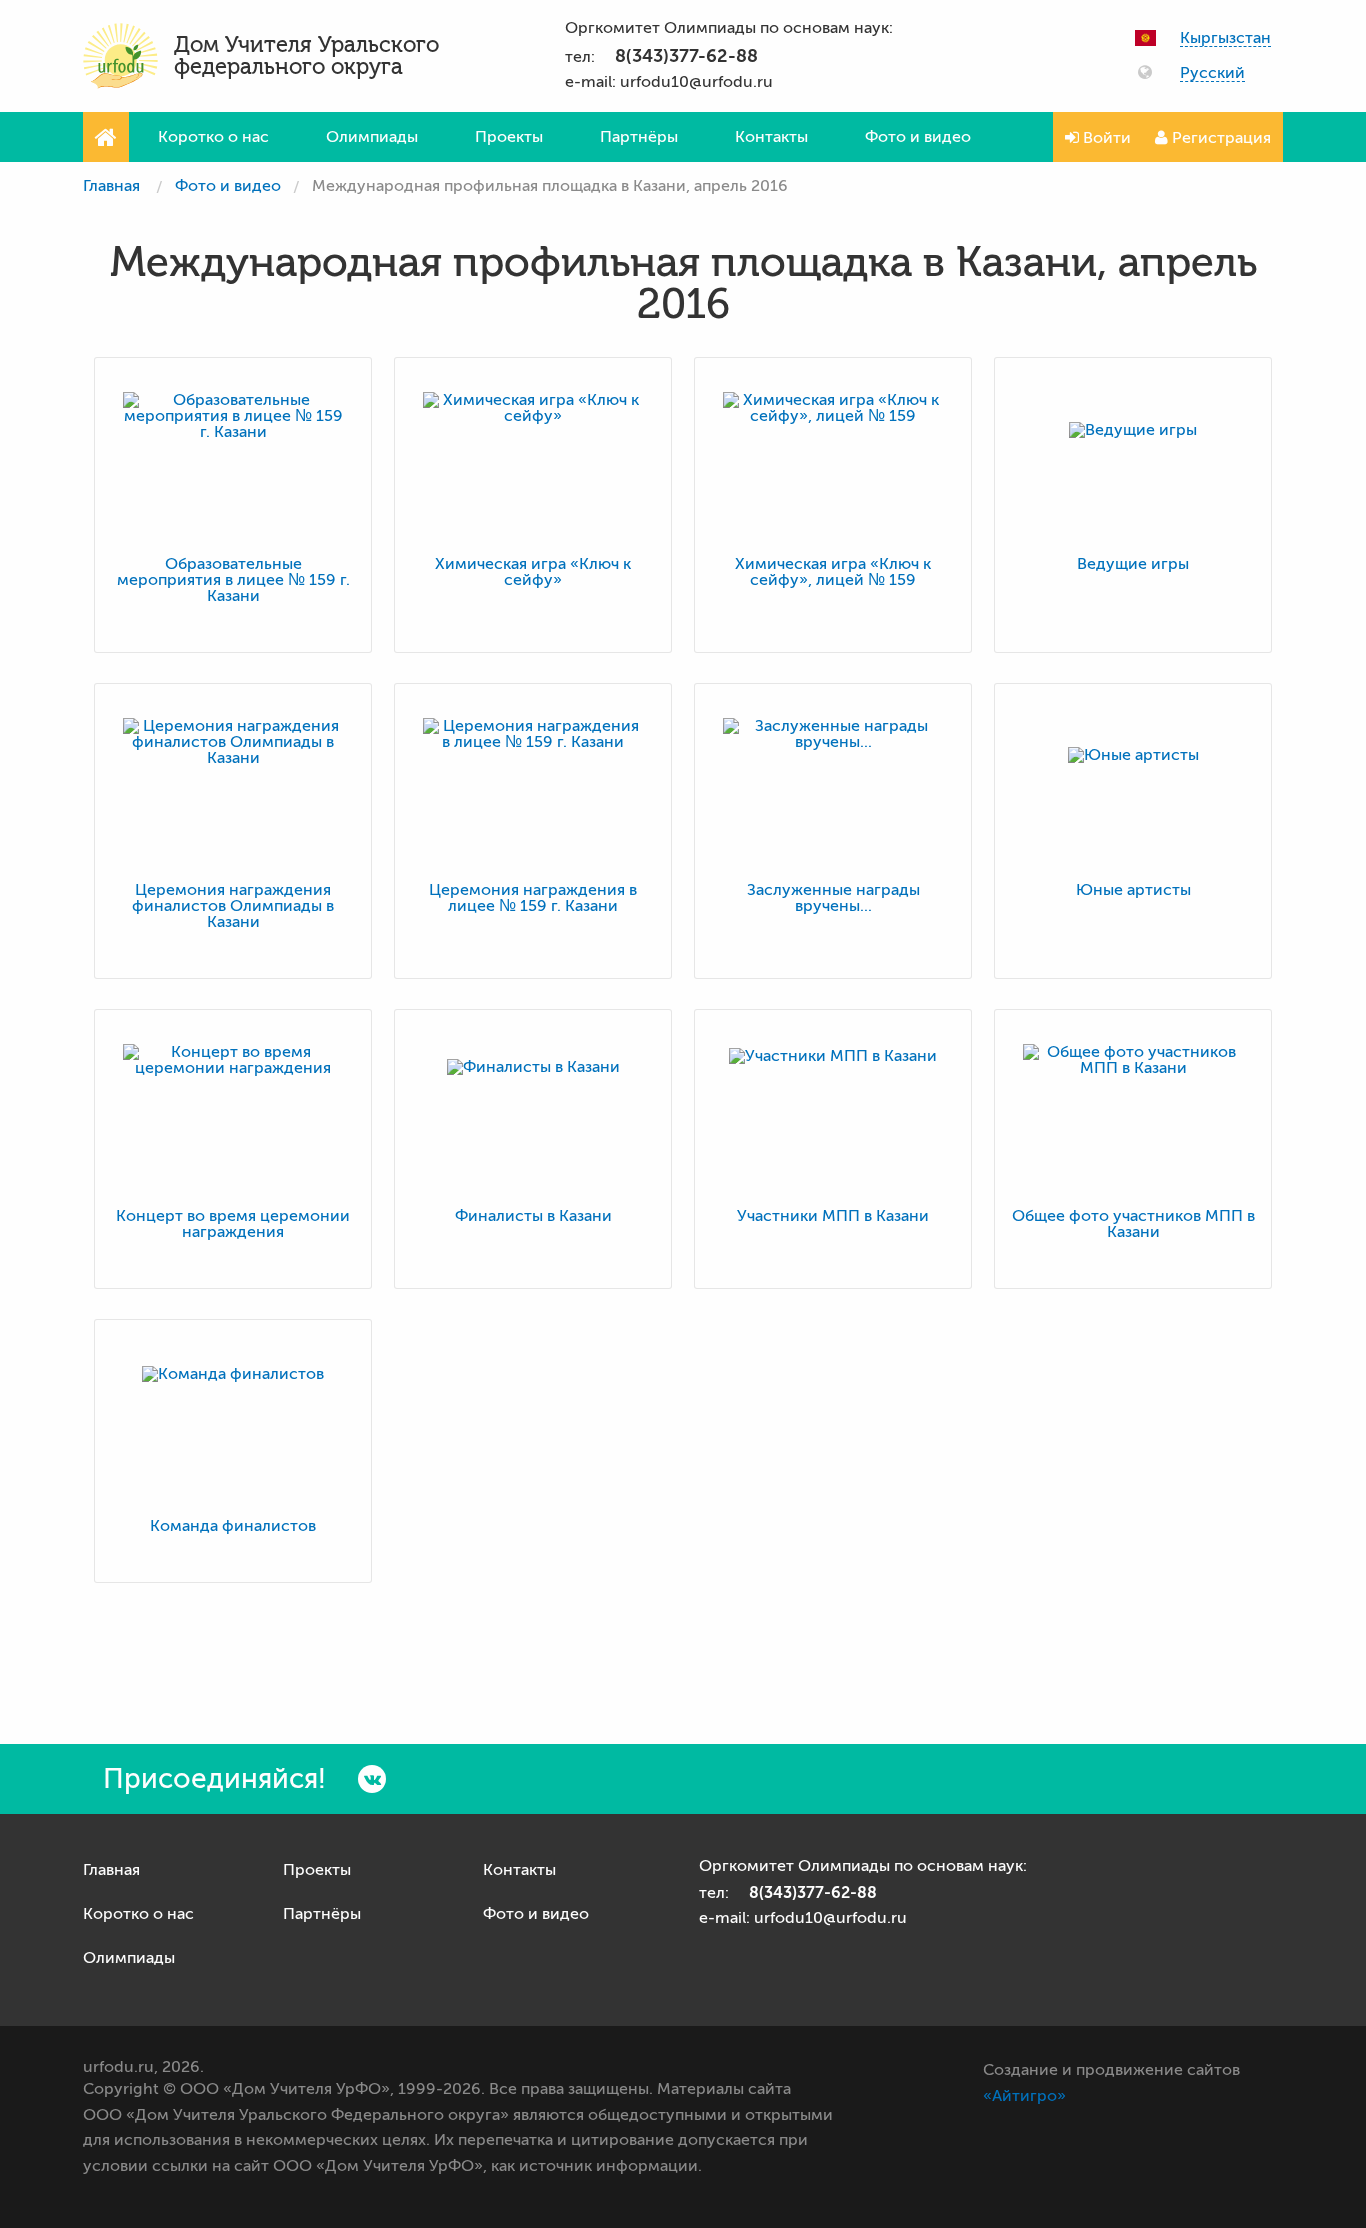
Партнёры (639, 137)
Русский (1212, 73)
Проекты (509, 137)
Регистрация (1219, 138)
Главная (111, 186)
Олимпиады (372, 137)
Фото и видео (918, 137)
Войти (1105, 138)
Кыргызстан (1225, 38)
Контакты (771, 137)
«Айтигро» (1024, 2096)
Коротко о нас (213, 137)
